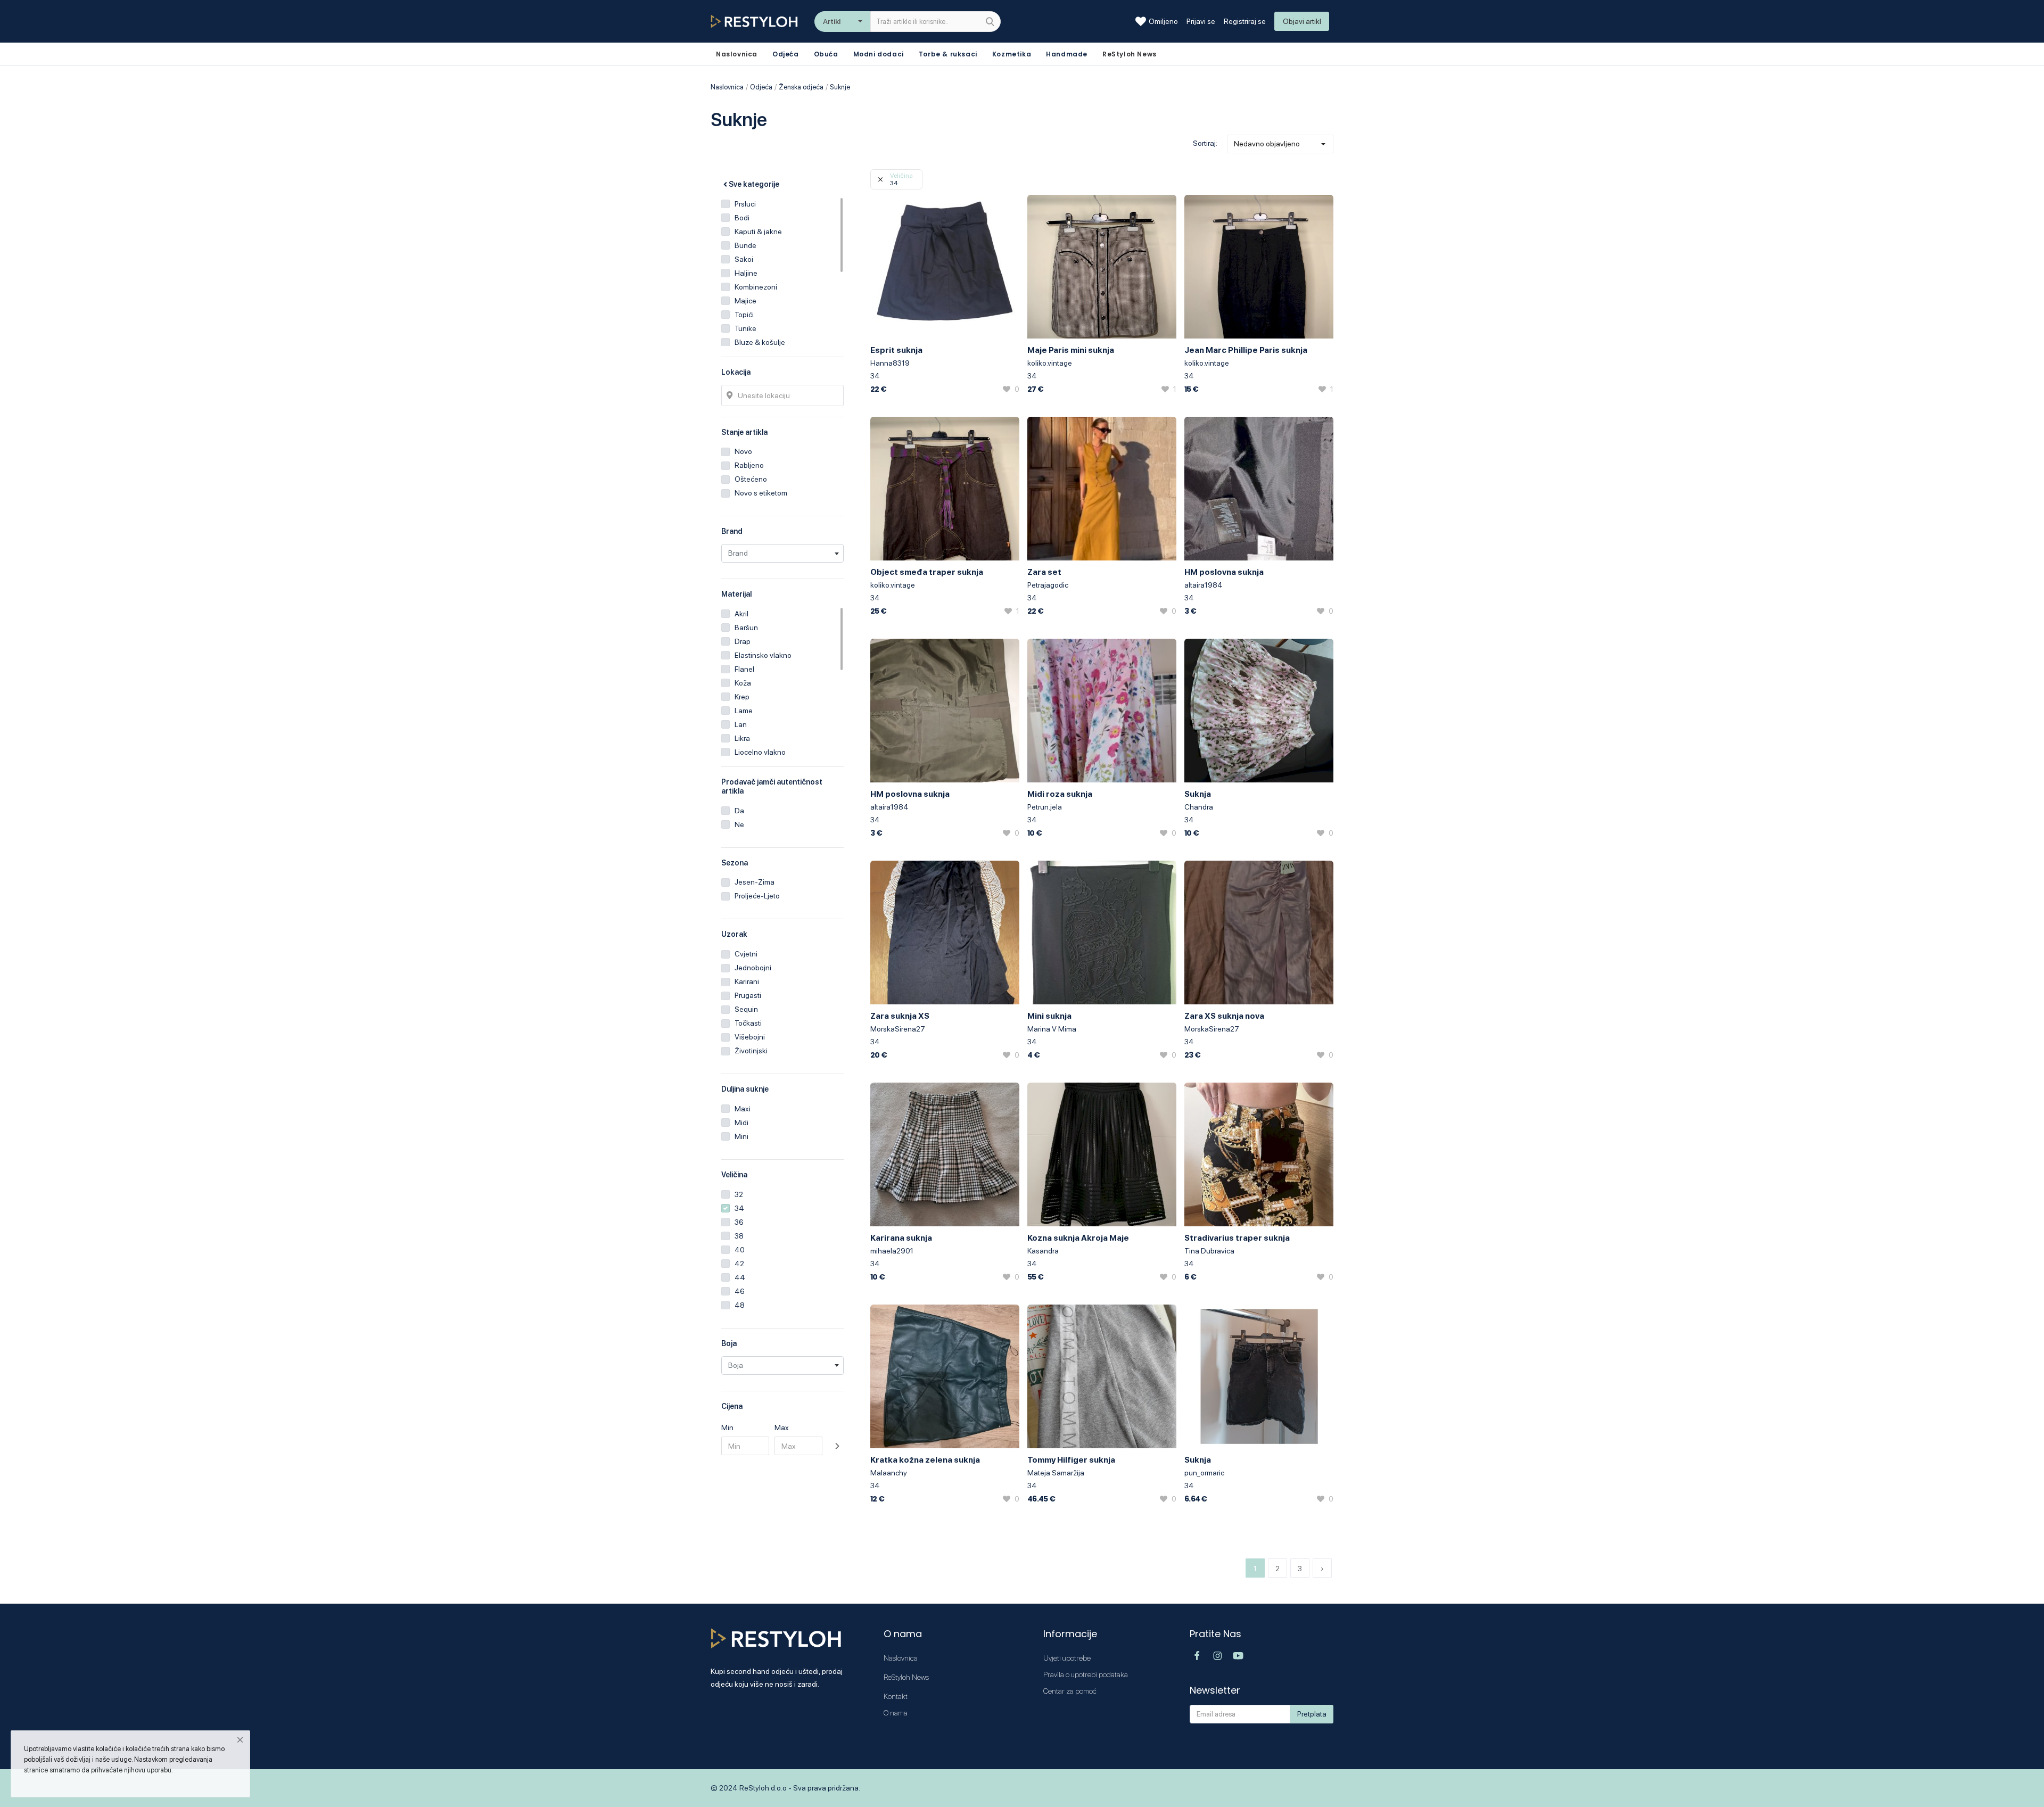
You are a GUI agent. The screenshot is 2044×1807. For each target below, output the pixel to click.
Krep (742, 697)
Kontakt (896, 1696)
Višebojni (750, 1037)
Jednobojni (753, 968)
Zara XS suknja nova (1224, 1016)
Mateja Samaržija (1056, 1473)
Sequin (746, 1009)
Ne (739, 824)
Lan (741, 724)
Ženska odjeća (801, 87)
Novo (743, 451)
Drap (743, 641)
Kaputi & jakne (758, 232)
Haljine (746, 273)
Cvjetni (746, 954)
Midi (741, 1123)
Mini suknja (1049, 1016)
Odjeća (786, 54)
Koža (743, 683)
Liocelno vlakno (760, 752)
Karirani (747, 981)
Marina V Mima (1052, 1029)
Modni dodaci (879, 54)
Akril (741, 614)
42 (739, 1264)
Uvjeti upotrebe (1067, 1658)
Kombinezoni (756, 287)
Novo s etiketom (761, 493)
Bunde (745, 245)
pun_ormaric (1204, 1473)
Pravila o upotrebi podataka (1086, 1674)
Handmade (1067, 54)
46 (740, 1291)
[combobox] (782, 553)
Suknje (840, 87)
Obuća (826, 54)
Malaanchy (889, 1473)
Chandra (1199, 807)
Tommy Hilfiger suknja (1071, 1460)
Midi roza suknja (1060, 794)
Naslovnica (727, 87)
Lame (744, 711)
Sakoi (744, 259)
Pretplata (1312, 1714)
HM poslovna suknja (1224, 572)
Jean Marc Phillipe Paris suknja (1246, 350)
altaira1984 (1204, 585)
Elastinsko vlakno (763, 655)
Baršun (746, 628)
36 (739, 1222)
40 (740, 1250)
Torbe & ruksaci (948, 54)
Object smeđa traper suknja (927, 572)
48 (740, 1305)
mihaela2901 (892, 1251)
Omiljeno (1163, 21)
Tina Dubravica (1209, 1251)
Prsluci (745, 204)
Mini (741, 1136)
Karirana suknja (901, 1238)
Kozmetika (1012, 54)
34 (739, 1208)
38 (739, 1236)
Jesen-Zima (755, 882)
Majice (745, 301)
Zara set (1044, 572)
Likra (742, 738)
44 (740, 1277)
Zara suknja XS (900, 1016)
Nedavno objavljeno (1267, 144)
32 (739, 1194)
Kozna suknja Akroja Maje (1078, 1238)
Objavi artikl (1302, 21)
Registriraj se (1245, 21)
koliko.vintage (1050, 363)
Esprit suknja (896, 350)
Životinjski (751, 1051)
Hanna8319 (890, 363)
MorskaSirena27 (898, 1029)
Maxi (743, 1109)
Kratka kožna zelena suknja (925, 1460)
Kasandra (1043, 1251)
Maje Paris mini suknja (1071, 350)
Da (739, 811)
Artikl (832, 21)
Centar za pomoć (1070, 1691)
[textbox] (782, 553)
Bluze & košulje (760, 342)
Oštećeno (751, 479)
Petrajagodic (1048, 585)
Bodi (742, 218)
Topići (744, 315)
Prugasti (748, 995)
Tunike (745, 328)
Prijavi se (1201, 21)
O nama (896, 1713)
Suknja (1198, 794)
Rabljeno (749, 465)
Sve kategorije (754, 184)
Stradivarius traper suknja (1237, 1238)
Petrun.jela (1045, 807)
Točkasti (748, 1023)
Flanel (744, 669)
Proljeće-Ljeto (757, 896)
